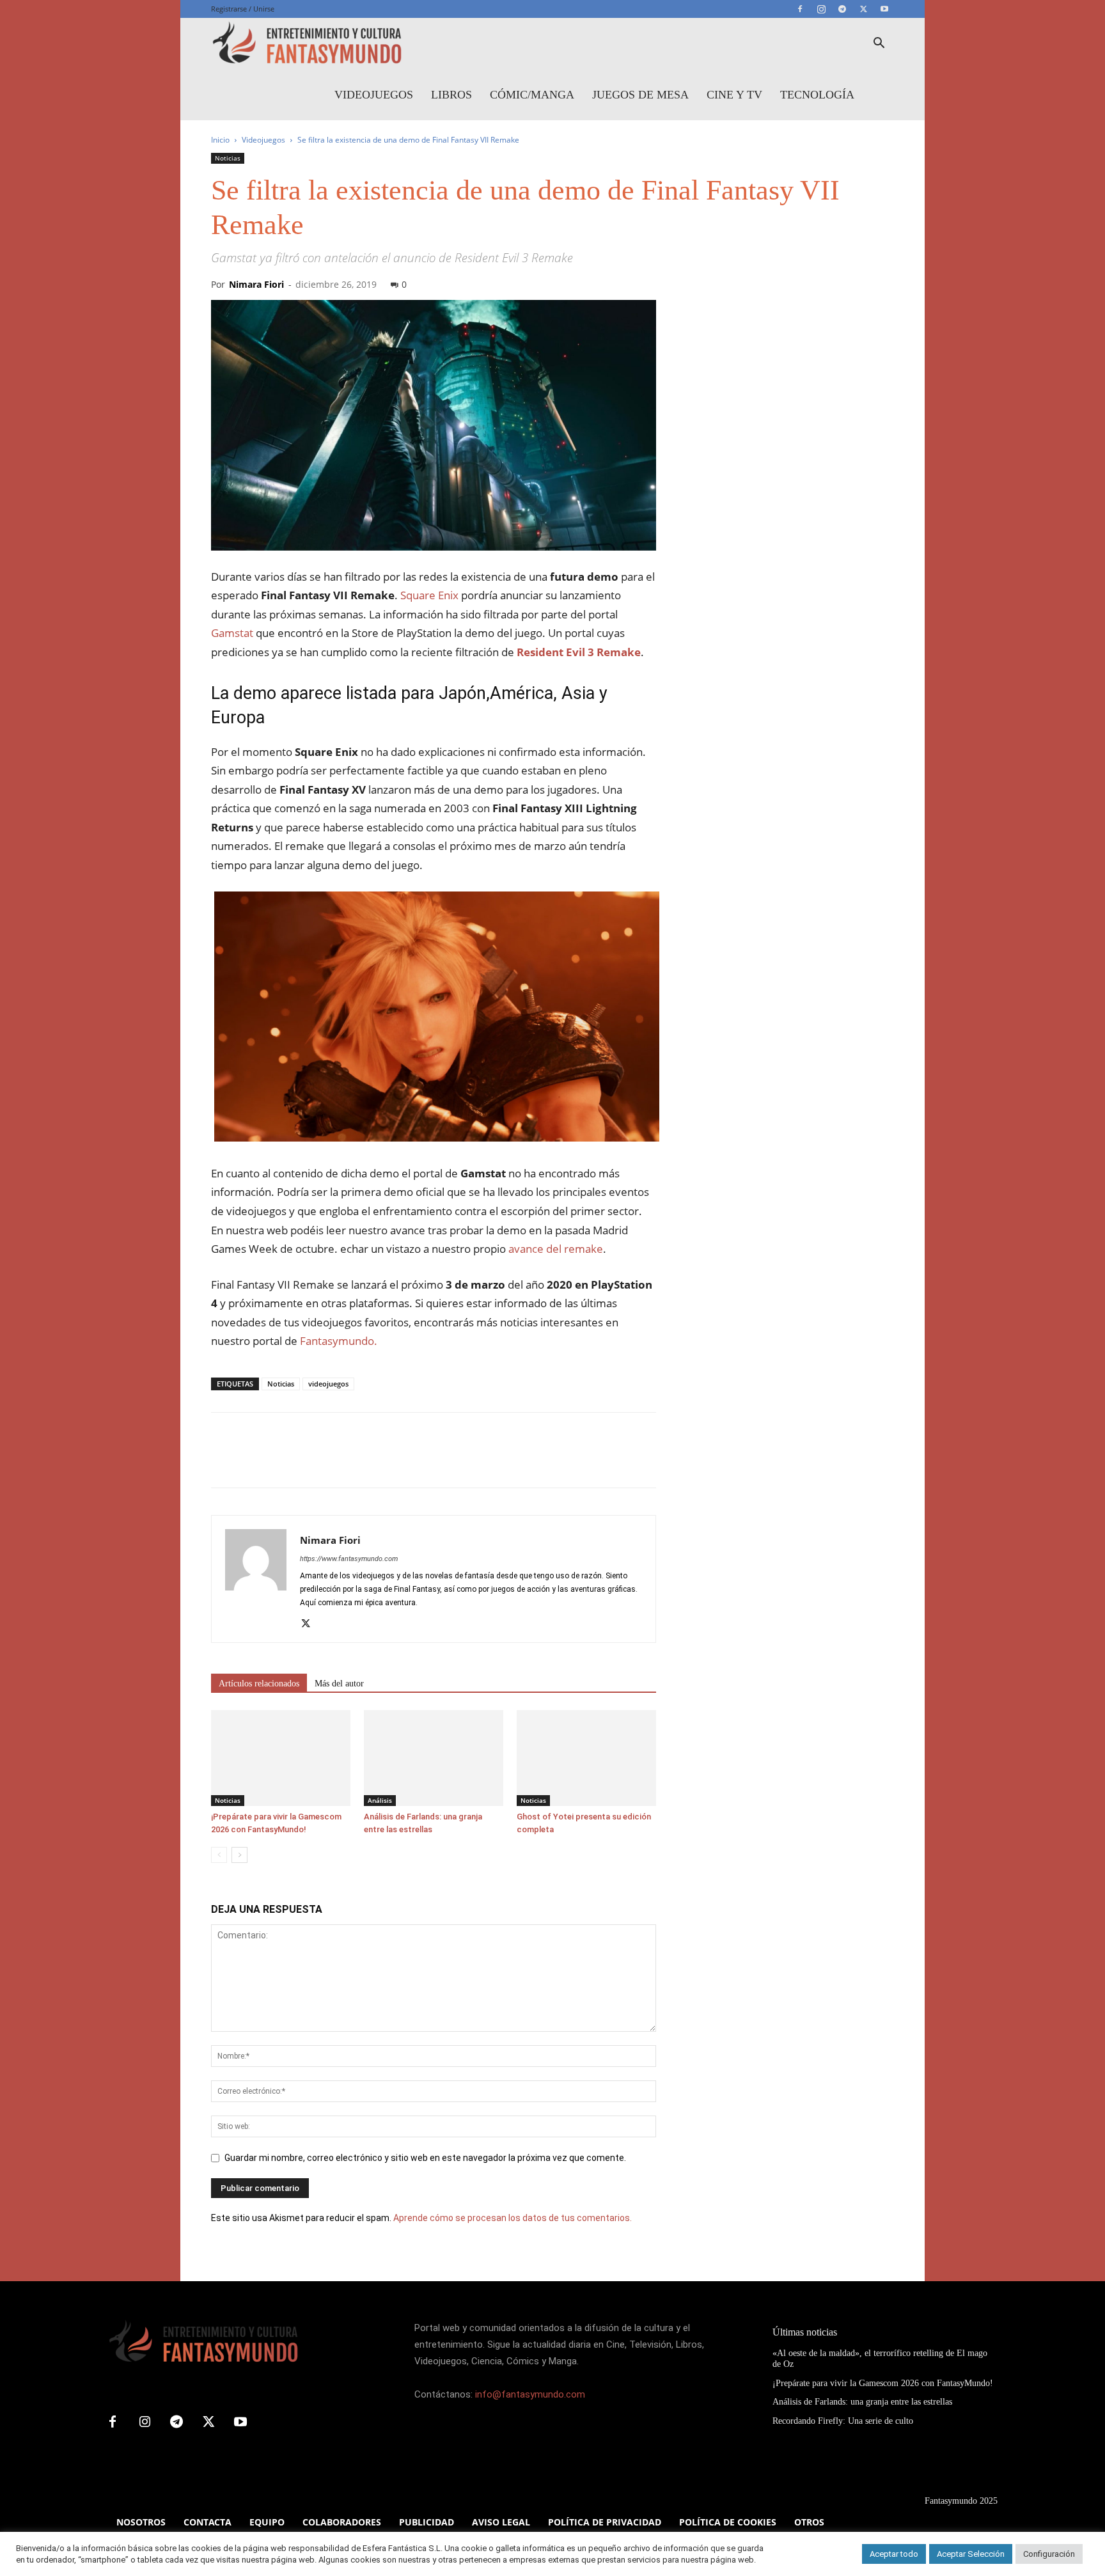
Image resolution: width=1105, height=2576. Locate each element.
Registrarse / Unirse (243, 9)
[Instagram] (821, 9)
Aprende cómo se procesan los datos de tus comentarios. (513, 2218)
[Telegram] (842, 9)
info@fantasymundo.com (530, 2394)
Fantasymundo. (339, 1341)
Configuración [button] (1049, 2554)
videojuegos (328, 1384)
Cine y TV (734, 95)
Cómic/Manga (532, 95)
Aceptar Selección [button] (971, 2554)
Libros (451, 95)
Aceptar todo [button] (894, 2554)
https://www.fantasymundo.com (349, 1559)
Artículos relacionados (259, 1684)
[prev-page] (219, 1855)
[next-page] (239, 1855)
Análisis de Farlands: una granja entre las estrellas (862, 2402)
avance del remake (554, 1249)
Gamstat (232, 633)
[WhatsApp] (312, 1461)
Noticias (228, 158)
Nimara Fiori (256, 284)
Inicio (220, 140)
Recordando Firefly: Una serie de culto (843, 2421)
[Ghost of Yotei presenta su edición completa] (586, 1758)
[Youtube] (884, 9)
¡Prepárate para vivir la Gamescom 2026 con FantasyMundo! (883, 2383)
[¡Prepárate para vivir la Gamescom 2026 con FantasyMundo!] (281, 1758)
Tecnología (817, 95)
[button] (879, 44)
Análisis (380, 1800)
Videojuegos (374, 95)
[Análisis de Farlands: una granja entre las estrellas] (434, 1758)
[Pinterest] (283, 1461)
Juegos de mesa (640, 95)
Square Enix (429, 595)
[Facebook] (800, 9)
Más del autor (339, 1684)
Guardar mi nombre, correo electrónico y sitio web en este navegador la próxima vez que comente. (425, 2158)
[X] (863, 9)
